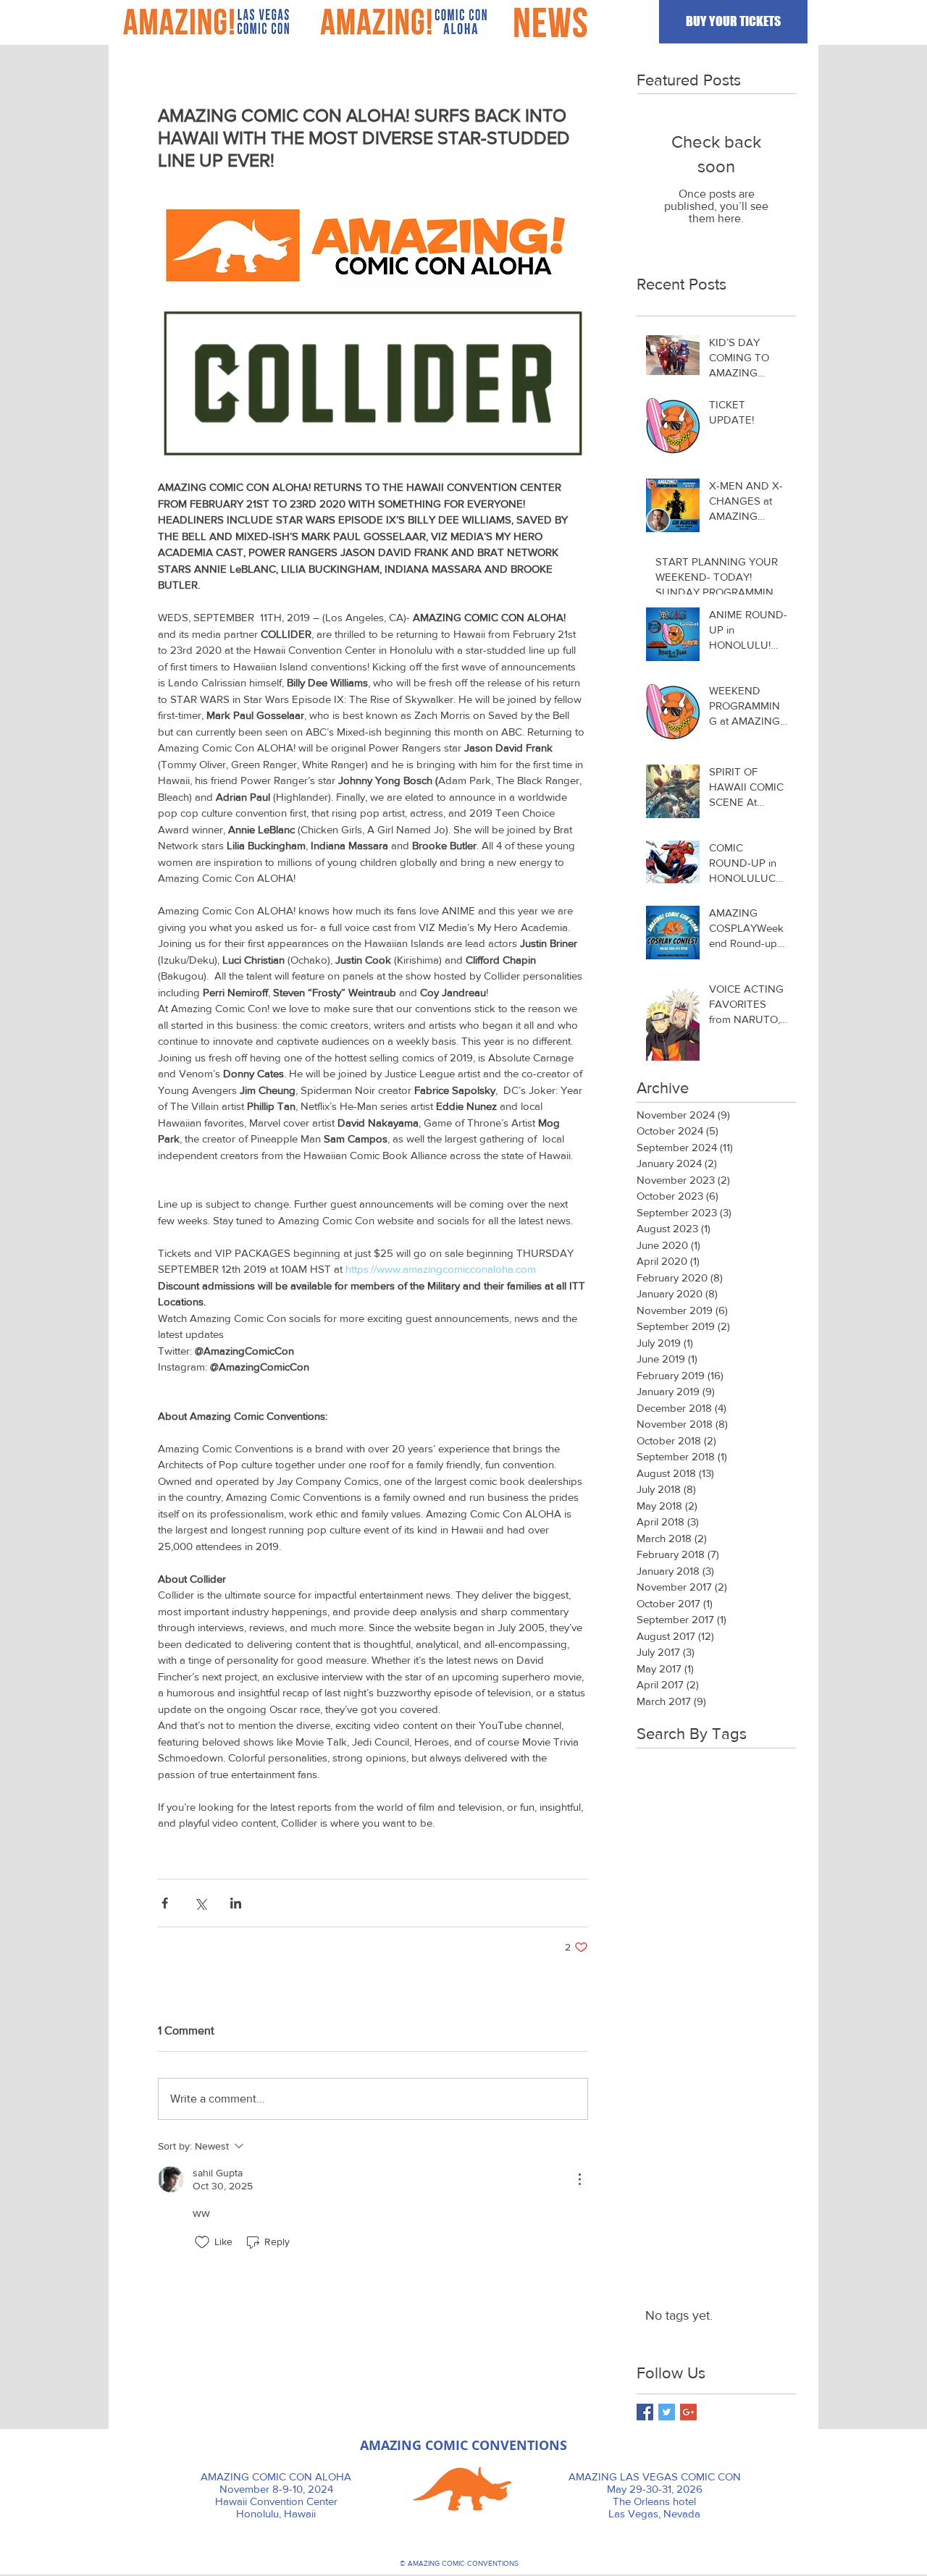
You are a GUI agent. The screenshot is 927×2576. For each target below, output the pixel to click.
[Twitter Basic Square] (667, 2412)
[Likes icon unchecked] (202, 2242)
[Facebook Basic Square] (645, 2412)
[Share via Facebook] (165, 1903)
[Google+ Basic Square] (688, 2412)
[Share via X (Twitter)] (200, 1903)
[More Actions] (579, 2179)
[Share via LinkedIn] (236, 1903)
